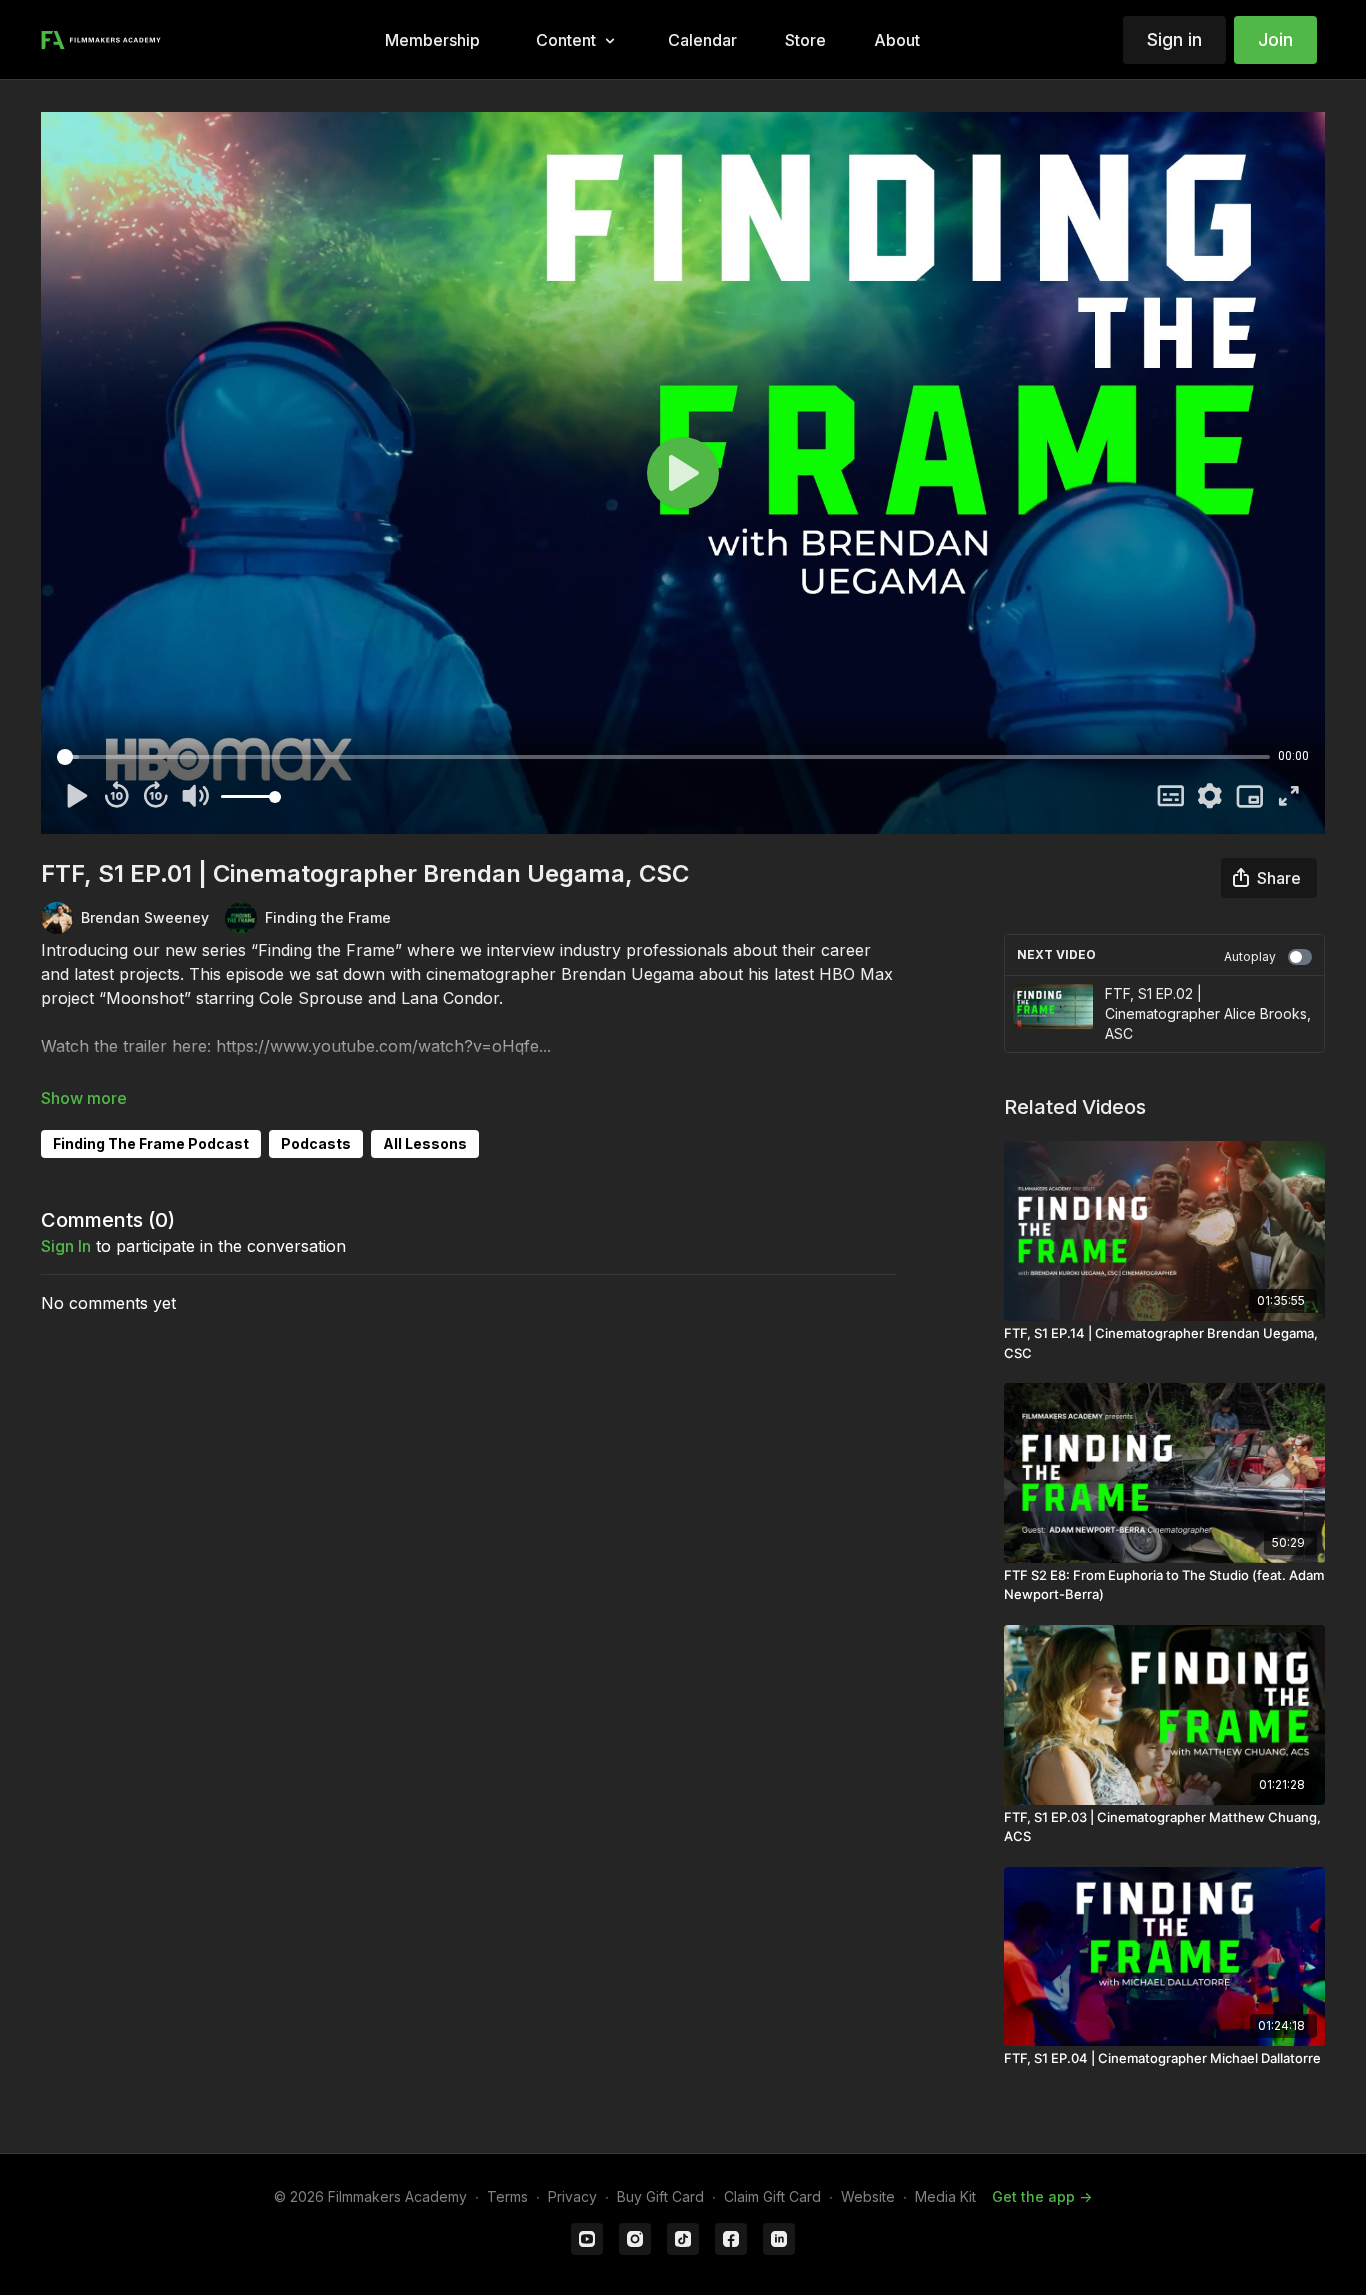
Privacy (572, 2196)
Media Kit (945, 2196)
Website (868, 2196)
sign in (66, 1246)
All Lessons (425, 1143)
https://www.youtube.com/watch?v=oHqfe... (383, 1046)
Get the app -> (1042, 2196)
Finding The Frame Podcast (151, 1143)
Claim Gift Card (772, 2196)
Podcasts (316, 1143)
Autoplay (1250, 956)
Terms (507, 2196)
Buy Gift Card (660, 2196)
